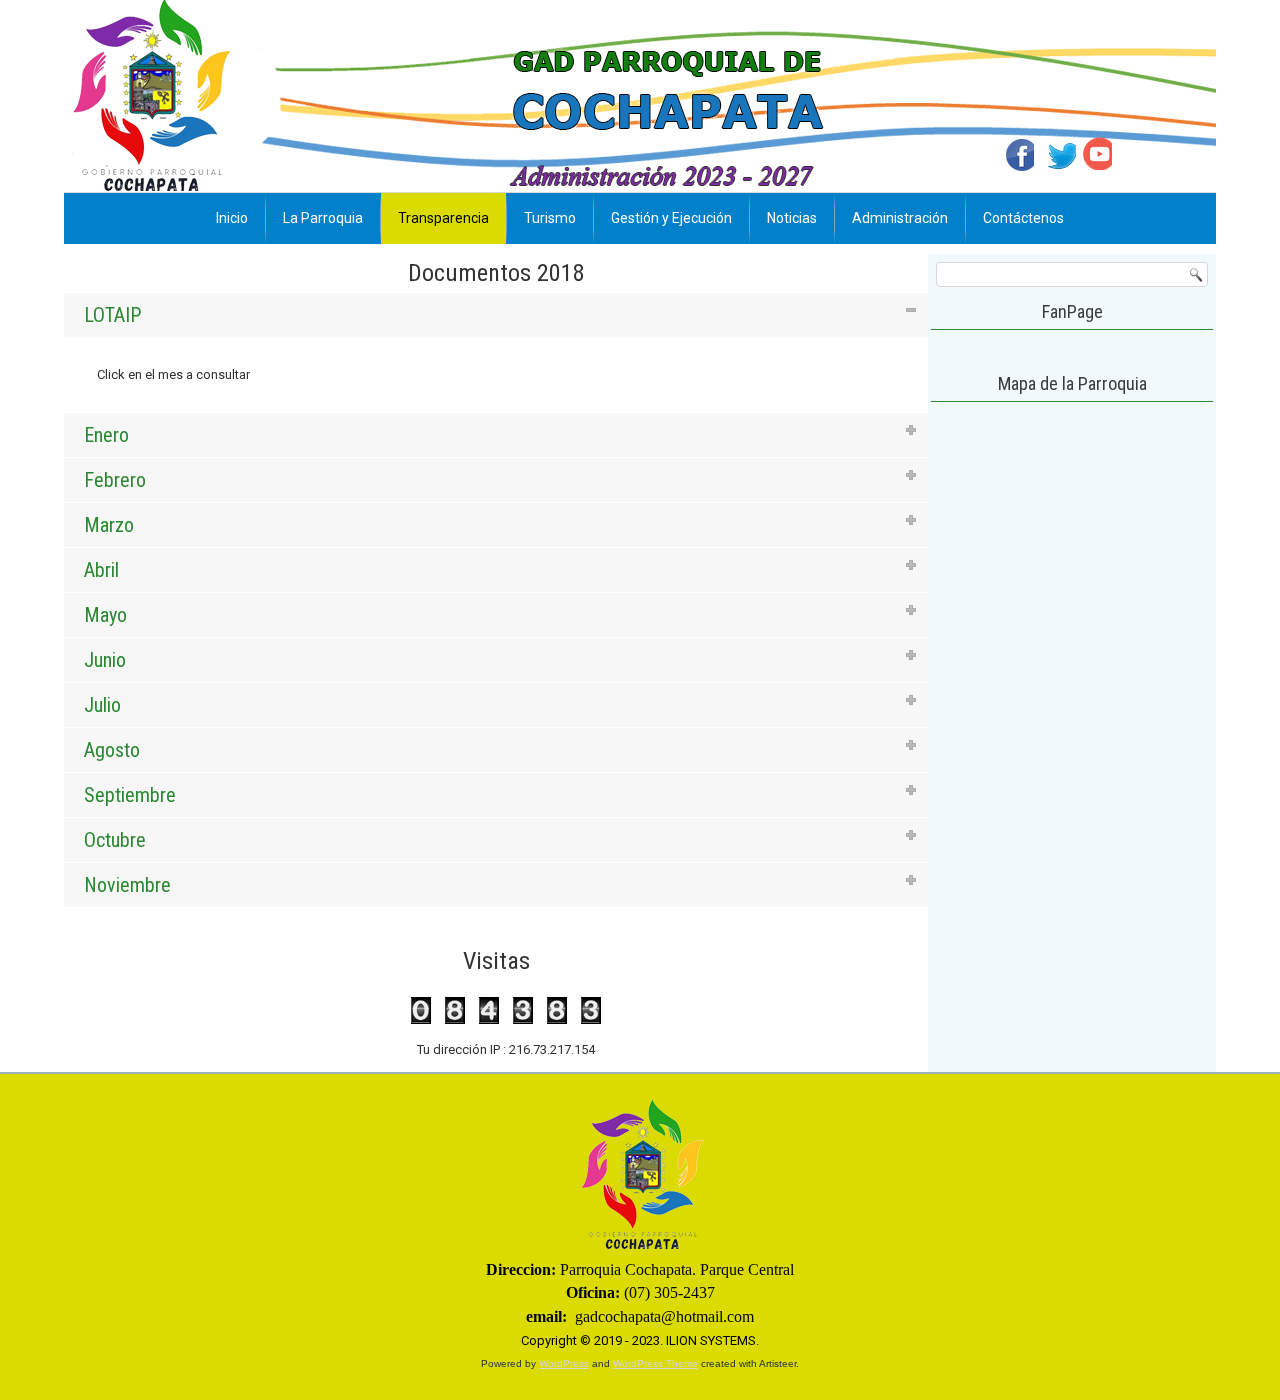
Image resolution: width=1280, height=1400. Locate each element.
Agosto (112, 750)
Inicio (232, 218)
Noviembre (127, 885)
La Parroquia (323, 218)
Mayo (105, 615)
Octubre (115, 840)
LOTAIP (112, 315)
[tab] (496, 315)
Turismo (550, 218)
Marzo (109, 525)
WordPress (564, 1363)
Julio (102, 705)
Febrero (115, 480)
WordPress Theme (655, 1363)
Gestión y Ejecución (671, 218)
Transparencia (443, 218)
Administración (900, 218)
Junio (105, 660)
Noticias (792, 218)
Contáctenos (1023, 218)
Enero (106, 435)
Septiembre (130, 795)
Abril (101, 570)
